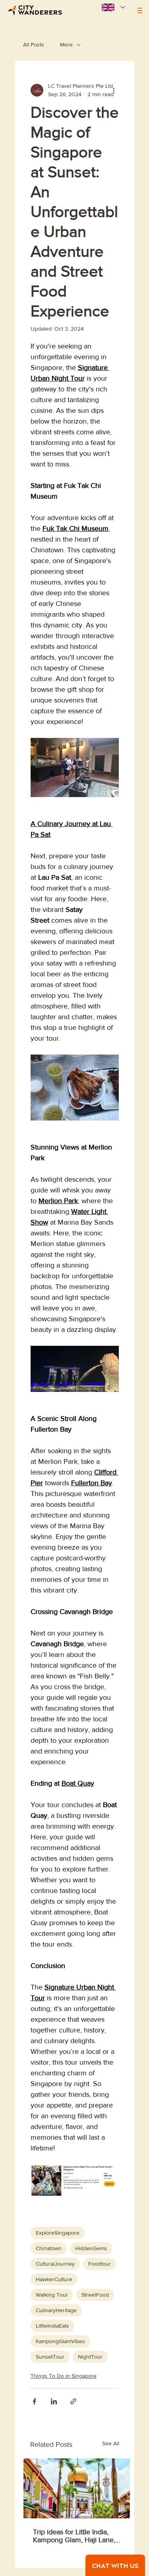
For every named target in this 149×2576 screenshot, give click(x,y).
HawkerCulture (54, 2279)
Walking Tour (52, 2295)
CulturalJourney (55, 2264)
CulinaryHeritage (56, 2310)
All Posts (34, 45)
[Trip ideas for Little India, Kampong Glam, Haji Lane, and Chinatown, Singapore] (77, 2488)
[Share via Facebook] (34, 2401)
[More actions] (114, 90)
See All (111, 2443)
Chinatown (49, 2248)
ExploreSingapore (58, 2233)
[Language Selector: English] (112, 7)
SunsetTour (50, 2357)
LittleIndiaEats (52, 2326)
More (66, 45)
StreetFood (95, 2295)
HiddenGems (91, 2248)
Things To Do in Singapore (64, 2376)
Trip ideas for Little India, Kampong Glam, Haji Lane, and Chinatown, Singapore (74, 2536)
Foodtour (100, 2264)
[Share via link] (73, 2401)
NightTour (90, 2357)
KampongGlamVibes (60, 2341)
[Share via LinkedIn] (54, 2401)
